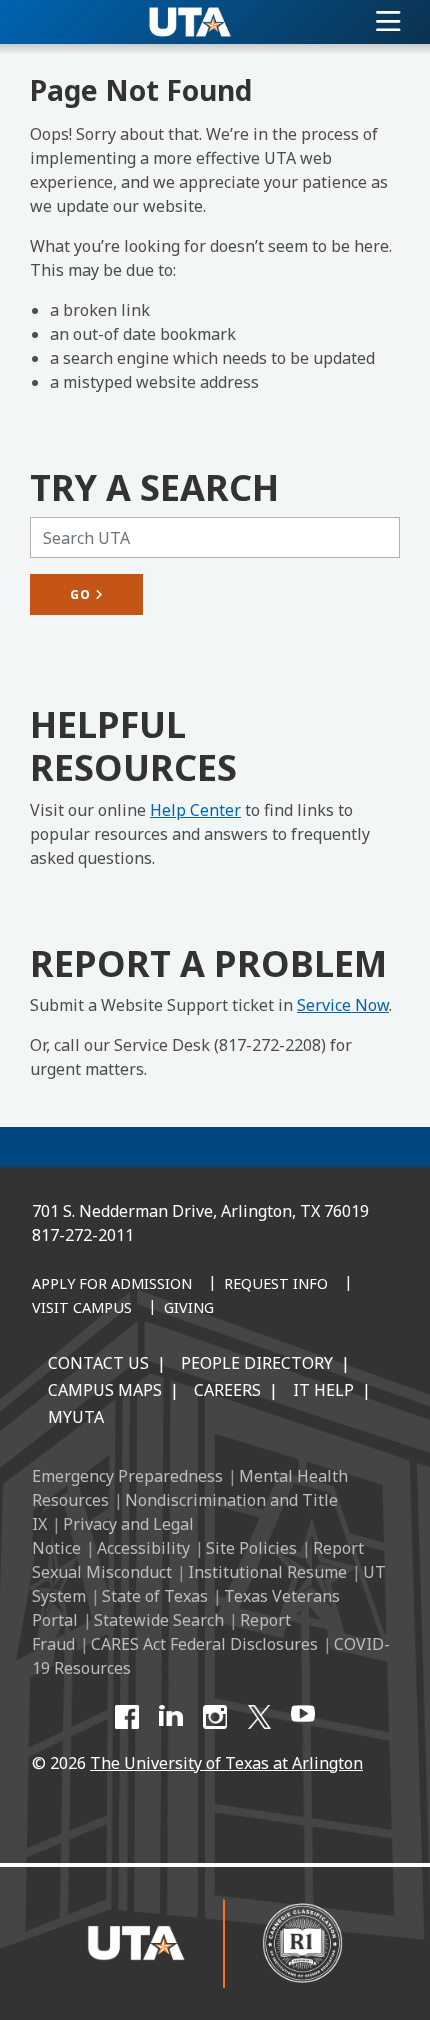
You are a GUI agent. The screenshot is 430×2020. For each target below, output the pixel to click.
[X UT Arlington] (259, 1717)
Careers (227, 1390)
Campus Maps (105, 1390)
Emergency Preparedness (127, 1476)
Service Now (343, 1005)
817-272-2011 (83, 1235)
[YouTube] (303, 1717)
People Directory (257, 1363)
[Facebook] (127, 1717)
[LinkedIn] (171, 1717)
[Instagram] (215, 1717)
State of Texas (155, 1596)
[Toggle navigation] (388, 22)
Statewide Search (159, 1620)
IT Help (323, 1390)
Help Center (195, 810)
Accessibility (143, 1548)
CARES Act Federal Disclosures (204, 1644)
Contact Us (98, 1363)
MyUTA (76, 1417)
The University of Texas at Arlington (226, 1763)
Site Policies (251, 1548)
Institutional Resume (267, 1572)
